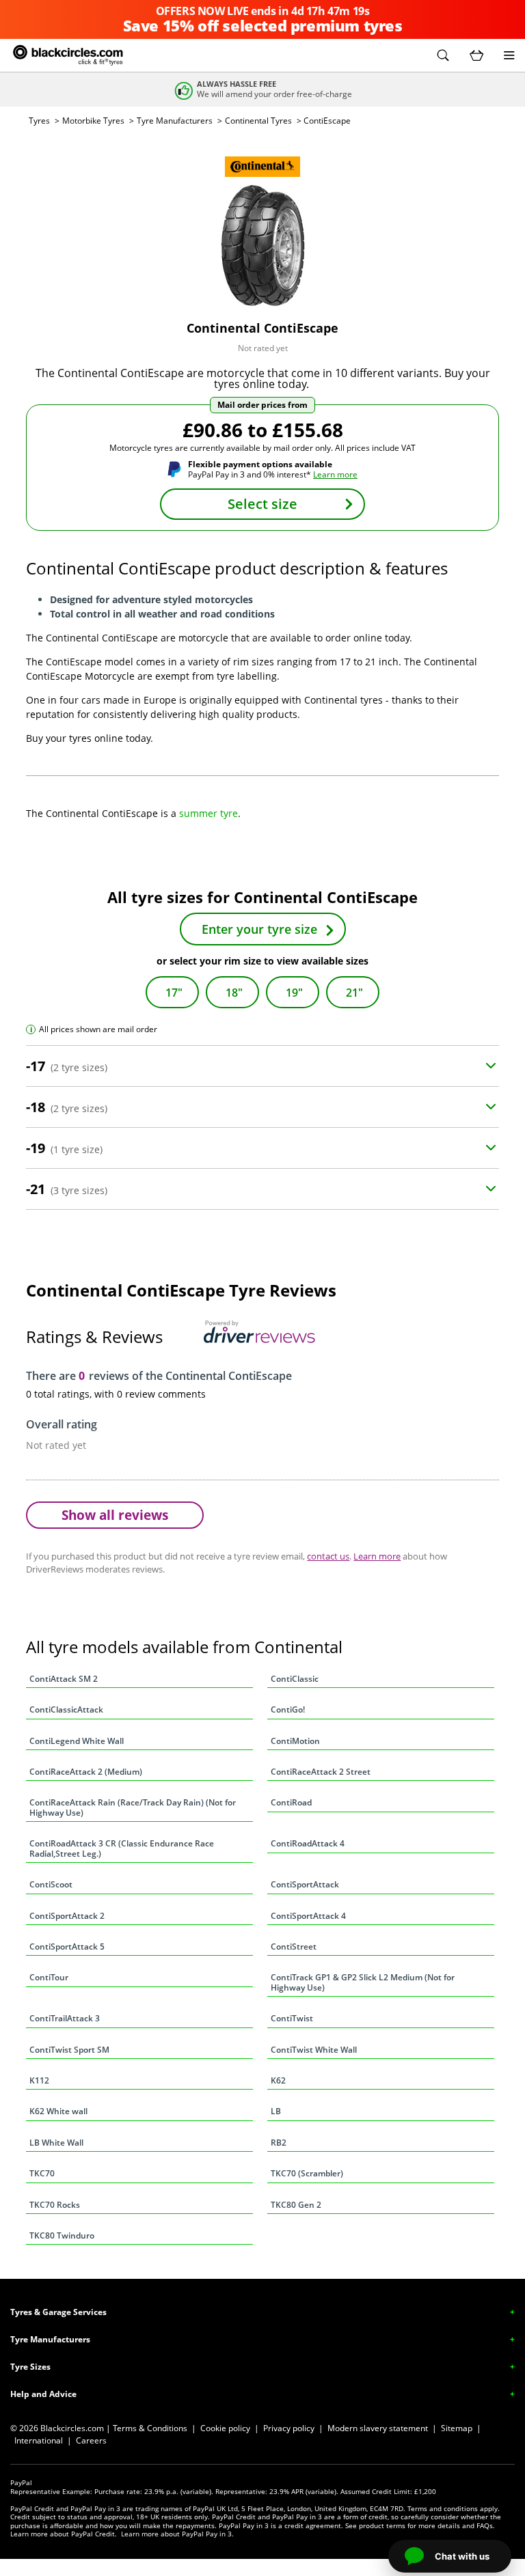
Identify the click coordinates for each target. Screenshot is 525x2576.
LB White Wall (56, 2143)
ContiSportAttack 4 (308, 1916)
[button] (443, 55)
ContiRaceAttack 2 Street (321, 1772)
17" (174, 993)
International (39, 2440)
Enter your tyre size (259, 929)
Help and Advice (43, 2394)
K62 (278, 2080)
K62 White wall (58, 2111)
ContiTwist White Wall (314, 2050)
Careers (91, 2440)
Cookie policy (225, 2428)
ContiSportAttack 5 (67, 1947)
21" (354, 993)
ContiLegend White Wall (77, 1741)
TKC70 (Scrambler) (307, 2173)
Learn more (335, 474)
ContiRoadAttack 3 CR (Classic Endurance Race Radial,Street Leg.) (122, 1848)
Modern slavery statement (378, 2428)
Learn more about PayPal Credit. (64, 2534)
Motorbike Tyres (93, 121)
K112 (39, 2080)
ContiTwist (292, 2018)
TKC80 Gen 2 (296, 2205)
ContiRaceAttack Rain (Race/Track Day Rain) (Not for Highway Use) (133, 1807)
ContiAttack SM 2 (64, 1679)
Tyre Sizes (30, 2367)
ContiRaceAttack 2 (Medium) (86, 1772)
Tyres (39, 121)
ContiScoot (51, 1884)
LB (276, 2111)
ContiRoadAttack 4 (308, 1843)
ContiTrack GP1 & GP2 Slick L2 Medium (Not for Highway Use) (363, 1982)
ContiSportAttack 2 (67, 1916)
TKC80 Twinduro (62, 2235)
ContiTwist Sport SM (69, 2050)
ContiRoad (291, 1802)
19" (294, 993)
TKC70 (42, 2173)
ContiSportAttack (305, 1884)
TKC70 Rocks (55, 2205)
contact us (328, 1556)
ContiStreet (294, 1947)
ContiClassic (295, 1679)
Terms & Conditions (150, 2428)
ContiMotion (295, 1741)
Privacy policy (289, 2428)
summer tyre (208, 813)
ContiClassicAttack (66, 1709)
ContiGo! (288, 1709)
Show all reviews (115, 1515)
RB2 (279, 2143)
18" (234, 993)
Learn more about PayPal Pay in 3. (177, 2534)
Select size (262, 504)
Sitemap (457, 2428)
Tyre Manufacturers (175, 121)
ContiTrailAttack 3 (65, 2018)
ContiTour (49, 1977)
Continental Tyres (258, 121)
